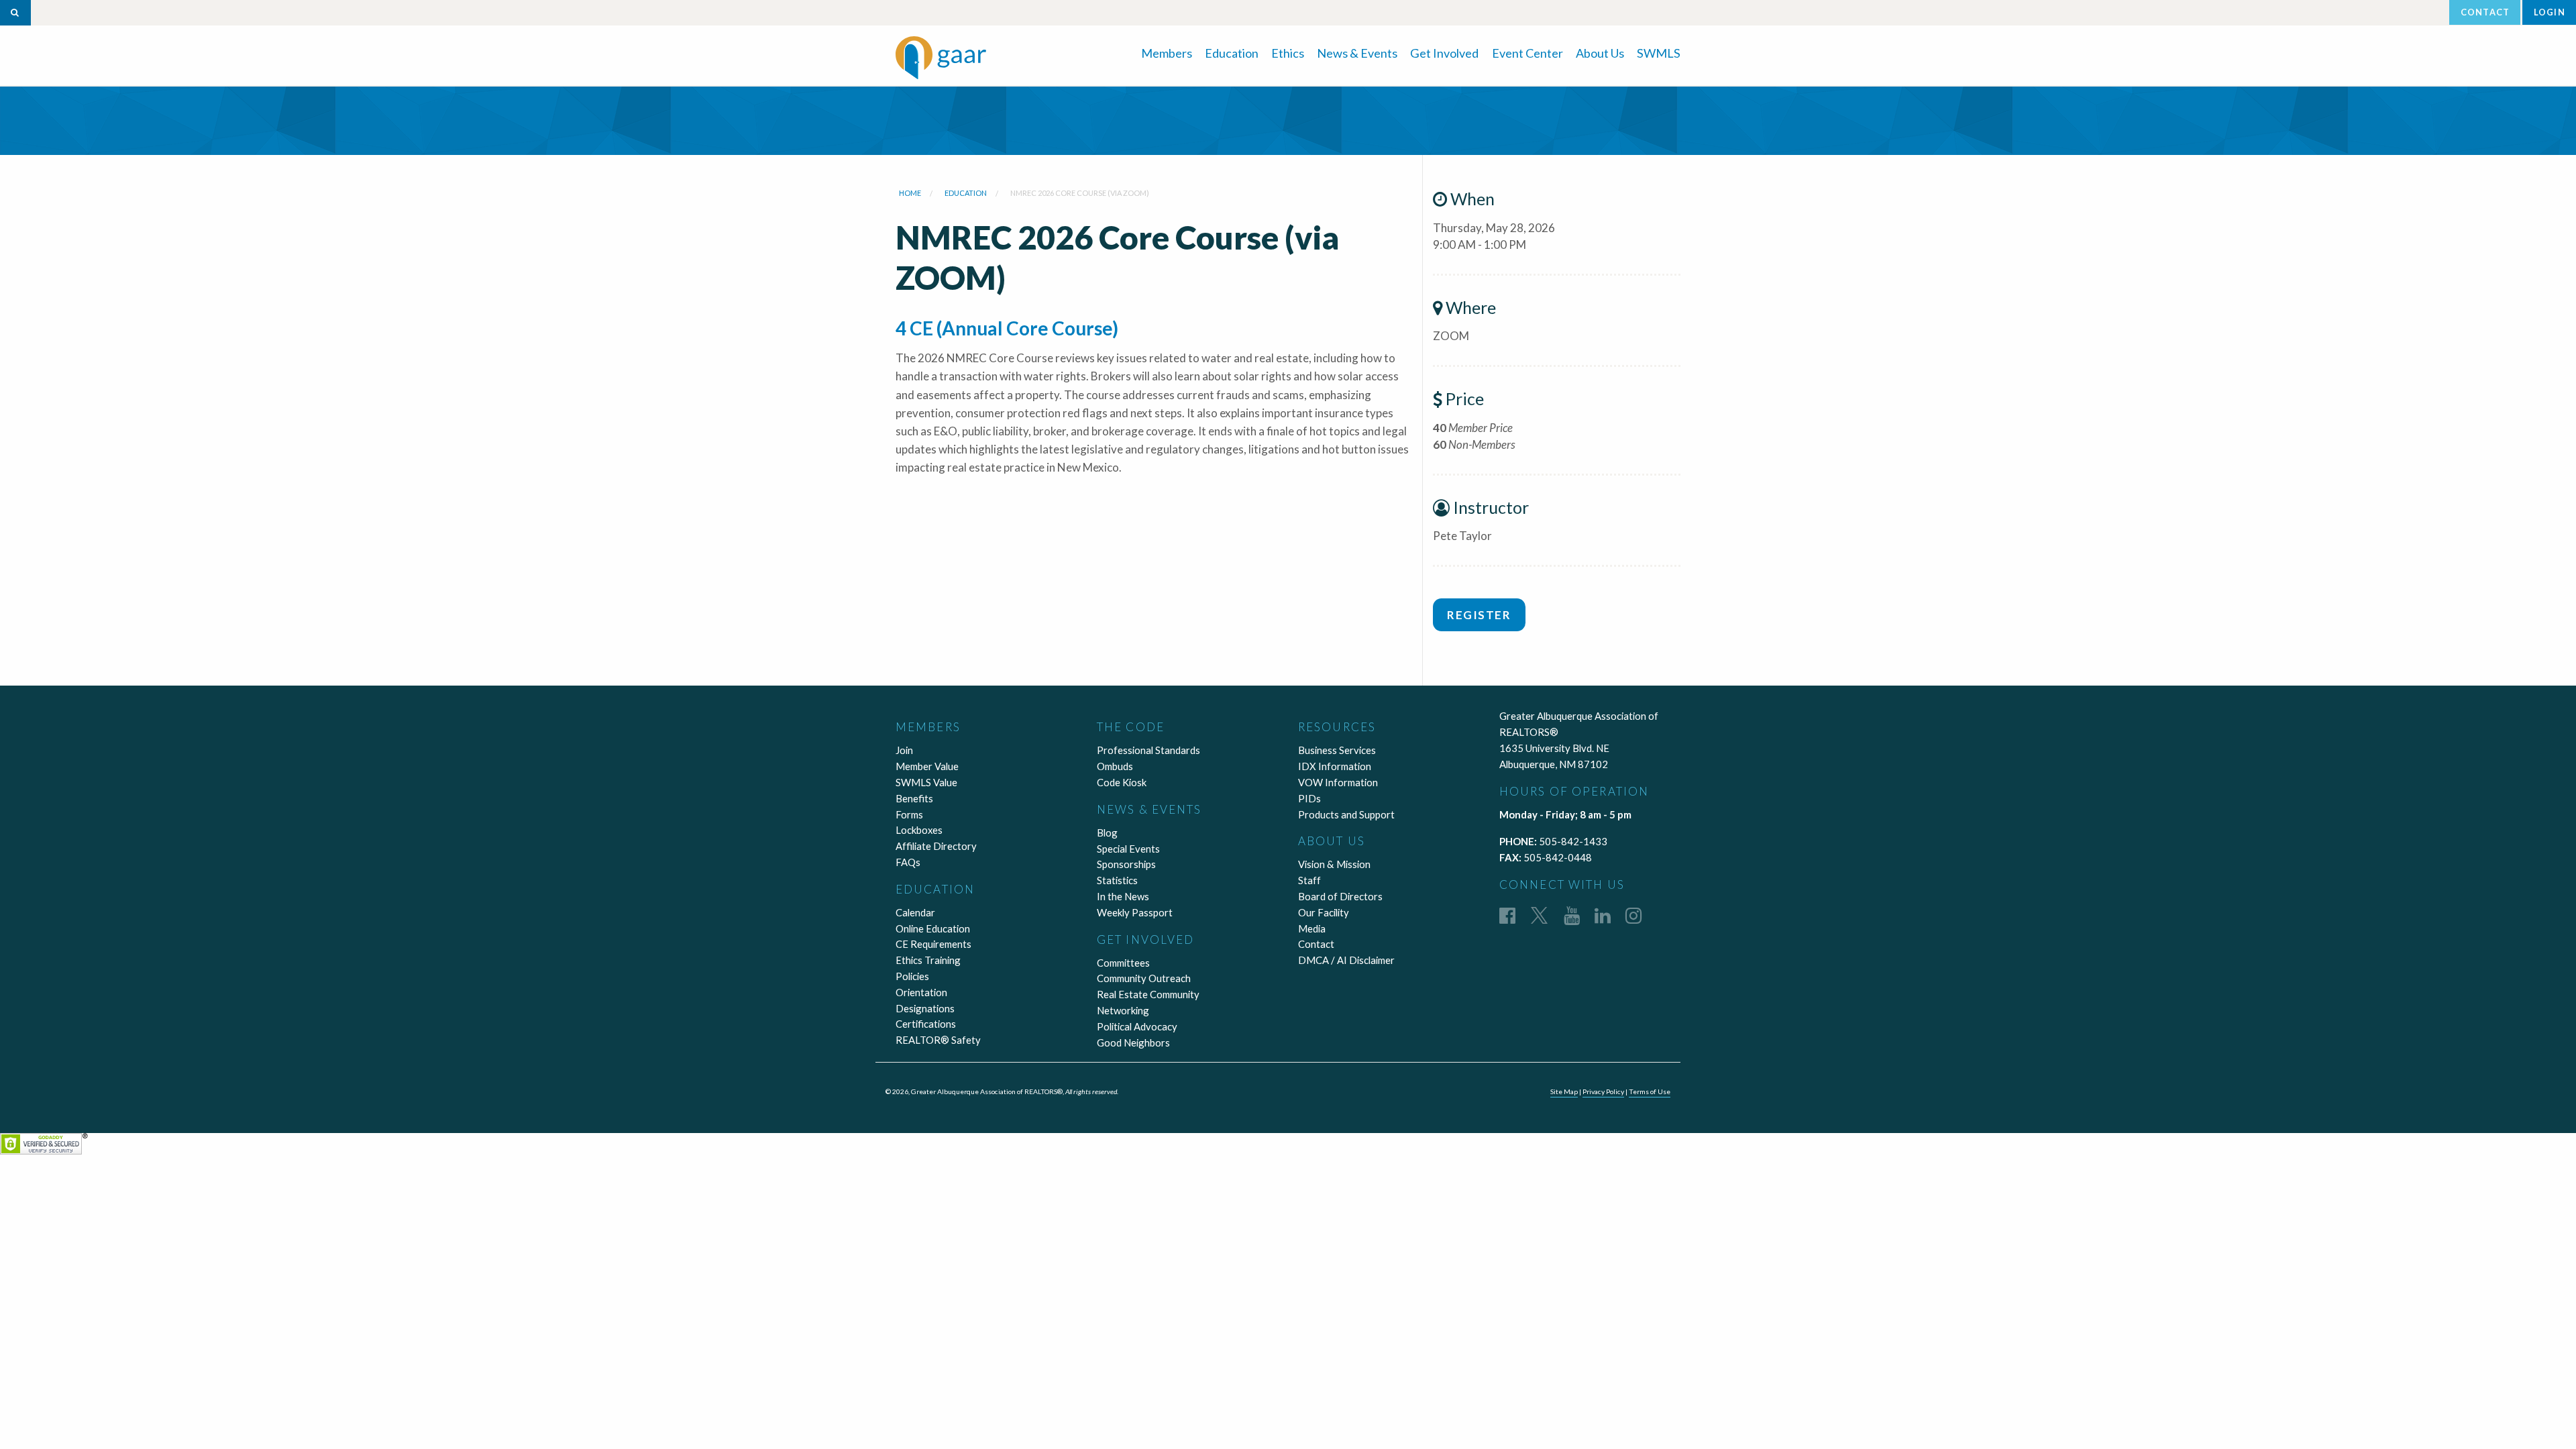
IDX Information (1335, 766)
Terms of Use (1650, 1091)
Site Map (1564, 1091)
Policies (912, 976)
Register (1479, 615)
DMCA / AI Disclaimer (1346, 960)
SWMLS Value (926, 782)
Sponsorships (1126, 864)
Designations (925, 1008)
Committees (1123, 963)
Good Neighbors (1133, 1042)
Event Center (1527, 53)
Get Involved (1444, 53)
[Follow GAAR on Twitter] (1539, 915)
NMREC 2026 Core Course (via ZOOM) (1080, 193)
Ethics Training (928, 960)
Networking (1123, 1010)
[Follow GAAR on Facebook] (1507, 915)
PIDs (1309, 798)
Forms (909, 814)
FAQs (908, 862)
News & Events (1357, 53)
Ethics (1288, 53)
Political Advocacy (1137, 1026)
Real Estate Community (1148, 994)
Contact (2485, 12)
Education (1232, 53)
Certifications (926, 1024)
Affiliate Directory (936, 846)
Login (2550, 12)
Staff (1309, 880)
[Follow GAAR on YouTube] (1572, 915)
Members (1167, 53)
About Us (1600, 53)
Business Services (1337, 750)
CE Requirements (933, 944)
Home (910, 193)
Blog (1107, 833)
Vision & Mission (1334, 864)
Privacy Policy (1603, 1091)
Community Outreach (1144, 978)
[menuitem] (1167, 52)
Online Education (933, 928)
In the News (1123, 896)
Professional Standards (1148, 750)
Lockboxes (919, 830)
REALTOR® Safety (938, 1040)
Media (1312, 928)
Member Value (927, 766)
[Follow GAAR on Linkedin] (1603, 915)
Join (904, 750)
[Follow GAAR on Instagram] (1633, 915)
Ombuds (1115, 766)
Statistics (1117, 880)
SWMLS (1659, 53)
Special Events (1128, 849)
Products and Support (1346, 814)
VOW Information (1338, 782)
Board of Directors (1340, 896)
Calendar (915, 912)
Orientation (921, 992)
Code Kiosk (1122, 782)
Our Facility (1324, 912)
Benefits (914, 798)
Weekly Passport (1135, 912)
